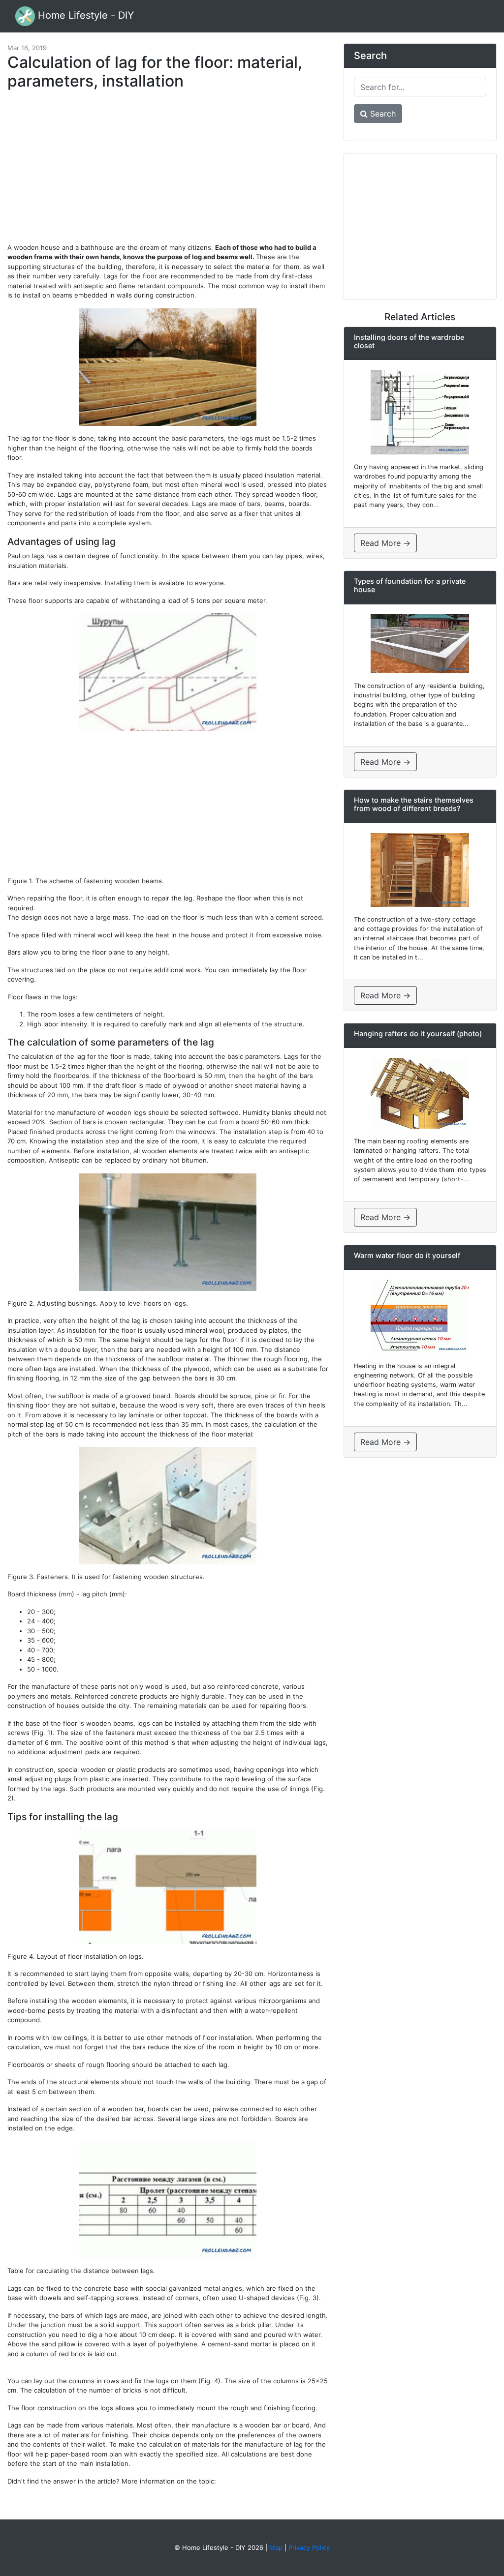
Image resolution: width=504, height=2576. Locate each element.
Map (276, 2547)
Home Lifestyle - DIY (84, 15)
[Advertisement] (168, 171)
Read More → (385, 543)
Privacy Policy (309, 2547)
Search (382, 114)
